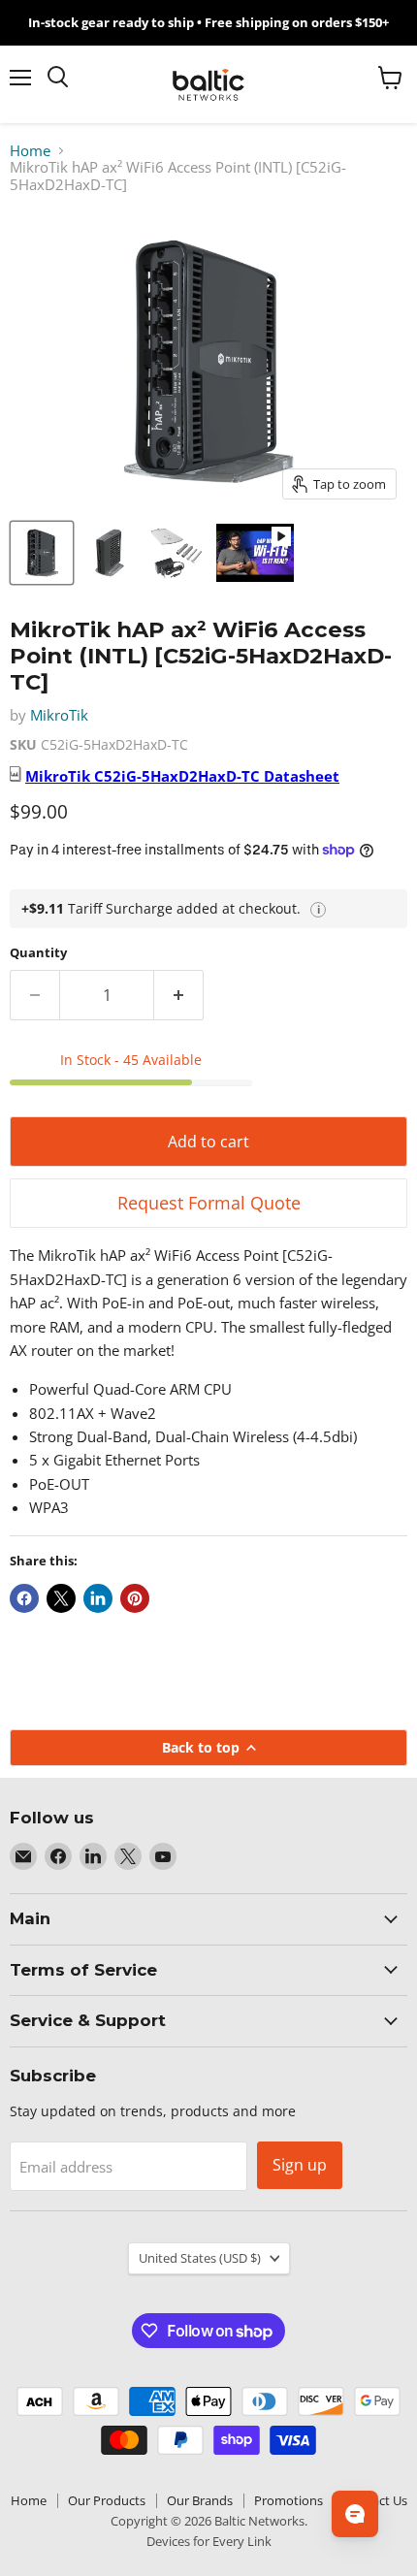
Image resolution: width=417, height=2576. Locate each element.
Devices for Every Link (209, 2541)
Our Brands (200, 2500)
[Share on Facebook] (24, 1598)
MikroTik (59, 715)
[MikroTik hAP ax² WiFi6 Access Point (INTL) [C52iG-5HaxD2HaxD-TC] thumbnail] (42, 553)
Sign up (300, 2165)
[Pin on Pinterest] (135, 1598)
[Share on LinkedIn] (98, 1598)
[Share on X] (61, 1598)
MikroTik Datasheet (182, 776)
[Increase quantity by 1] (179, 995)
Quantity (38, 953)
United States (200, 2258)
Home (30, 151)
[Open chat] (355, 2514)
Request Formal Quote (209, 1203)
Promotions (289, 2500)
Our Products (107, 2500)
